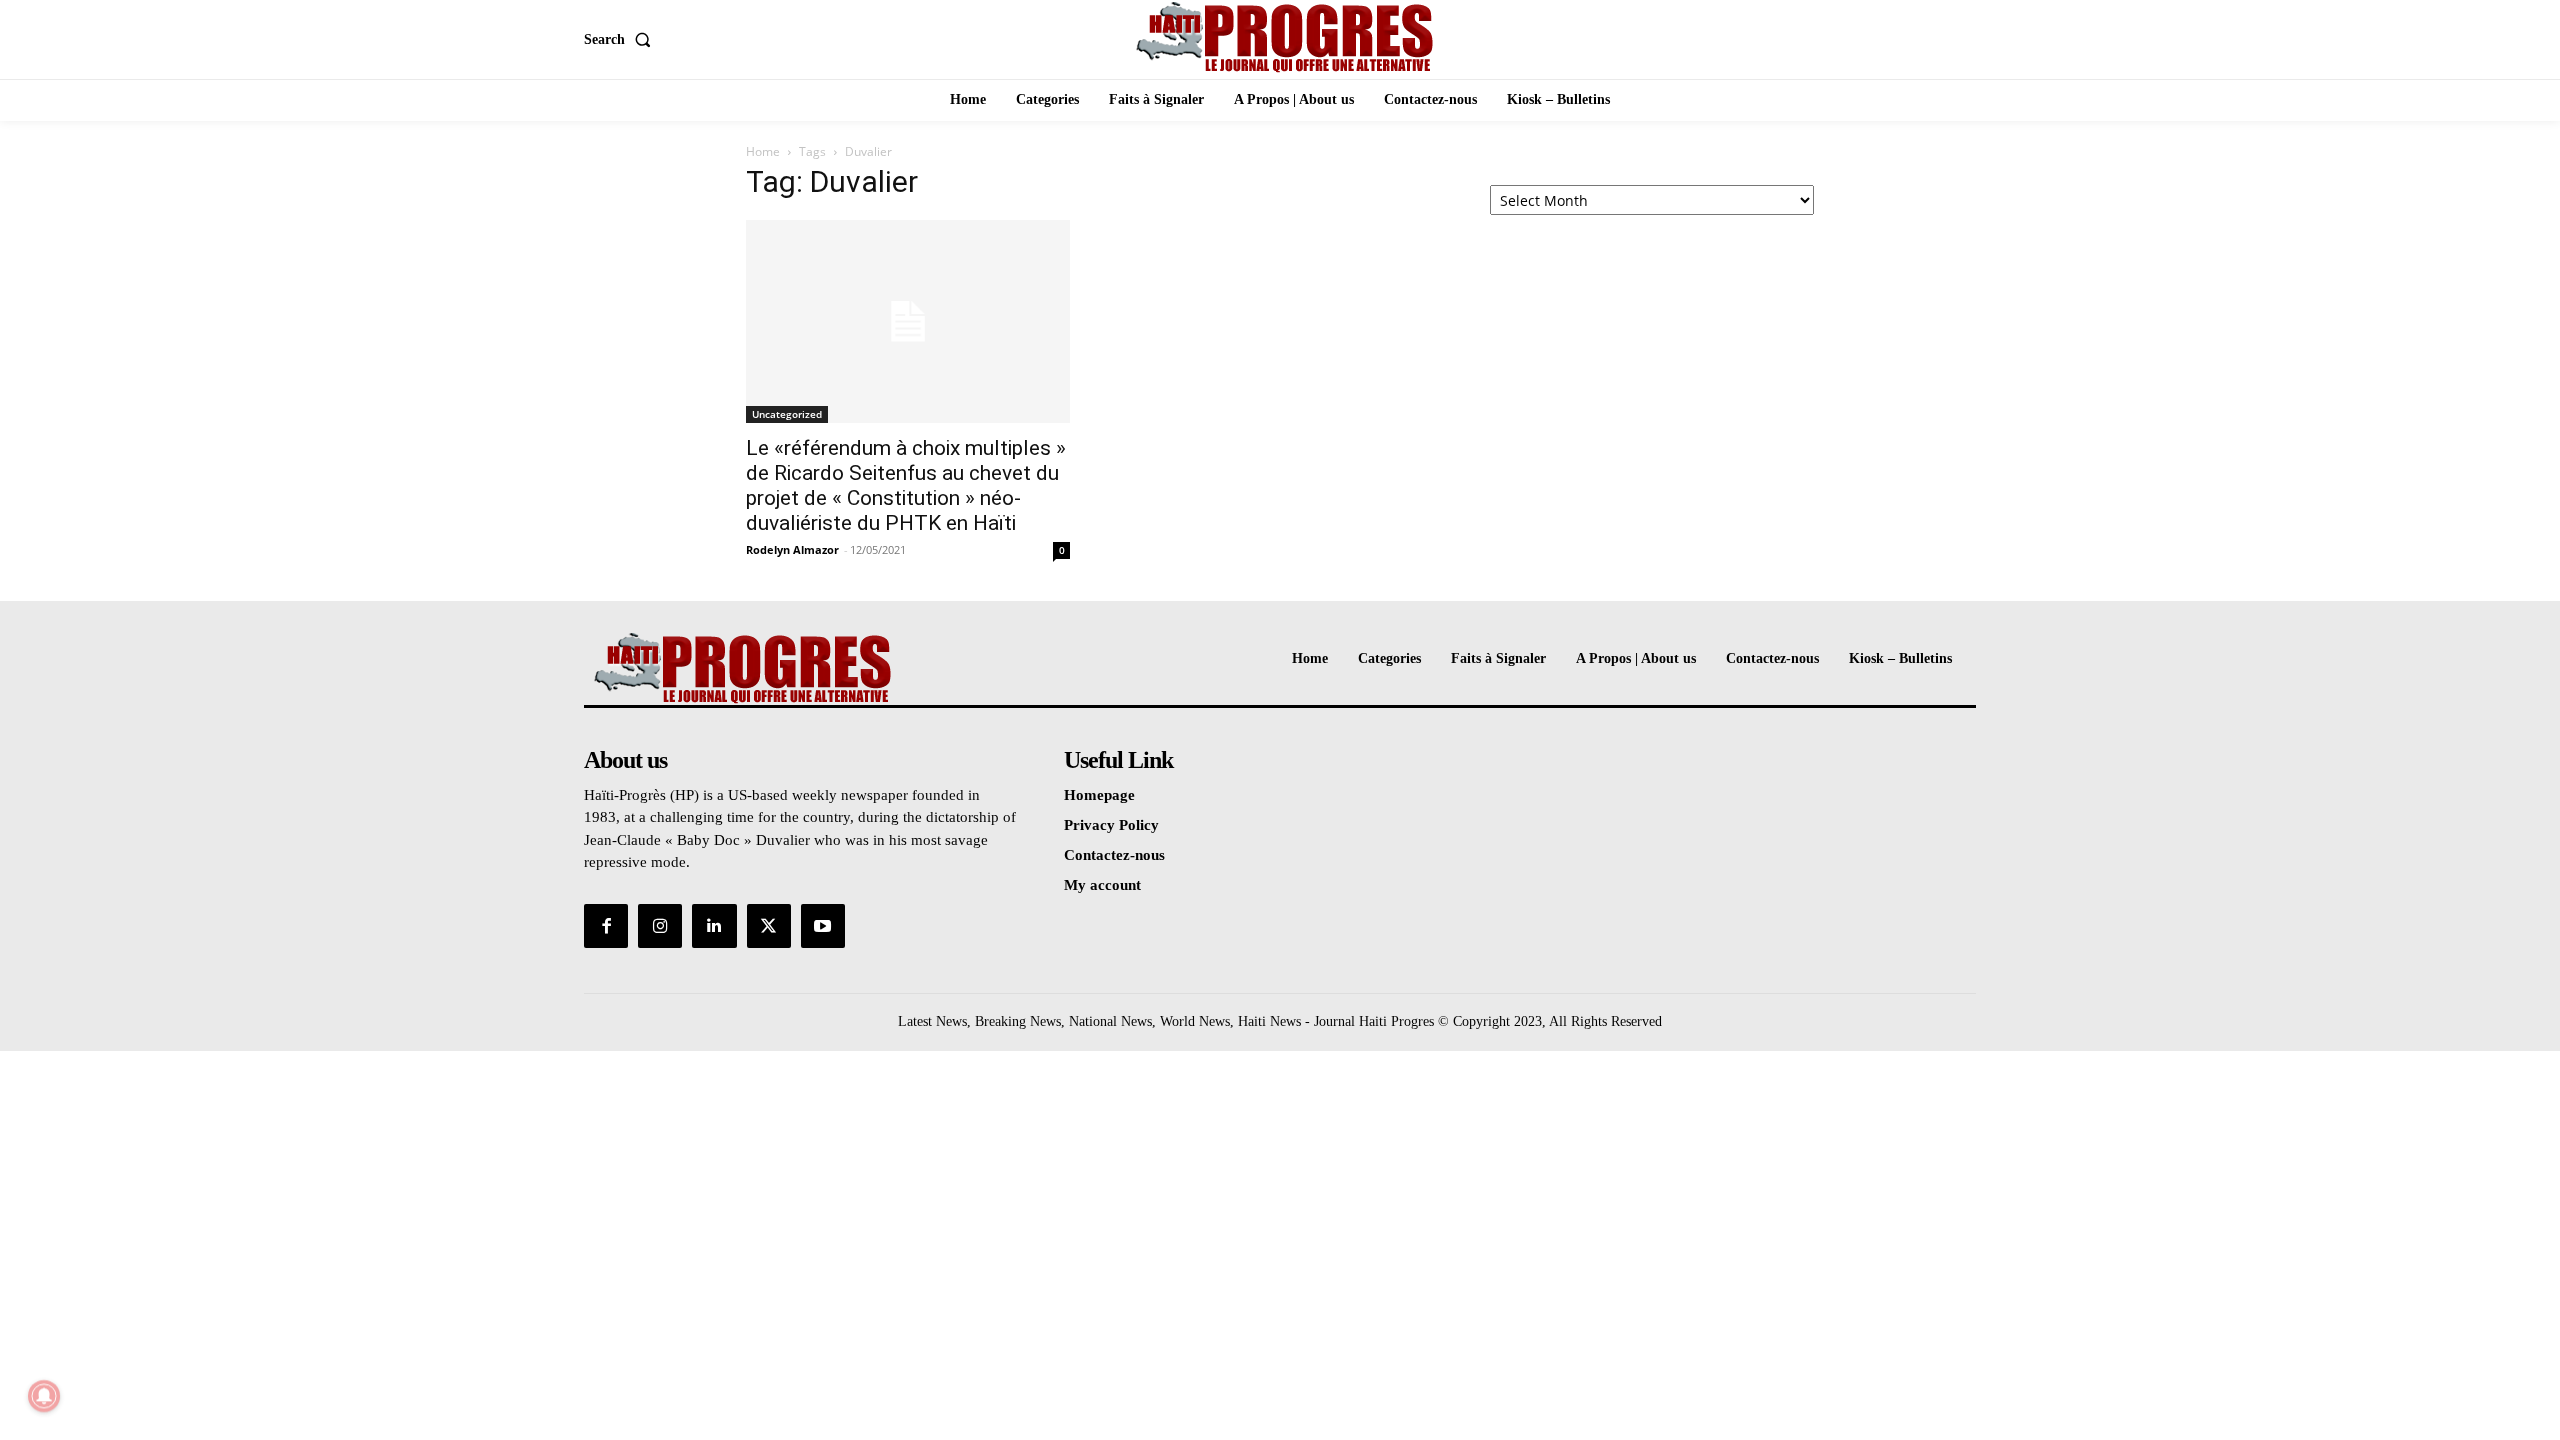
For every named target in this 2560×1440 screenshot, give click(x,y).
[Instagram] (660, 926)
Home (763, 151)
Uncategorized (787, 414)
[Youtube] (823, 926)
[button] (621, 40)
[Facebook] (606, 926)
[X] (769, 926)
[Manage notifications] (44, 1396)
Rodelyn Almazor (792, 549)
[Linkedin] (714, 926)
